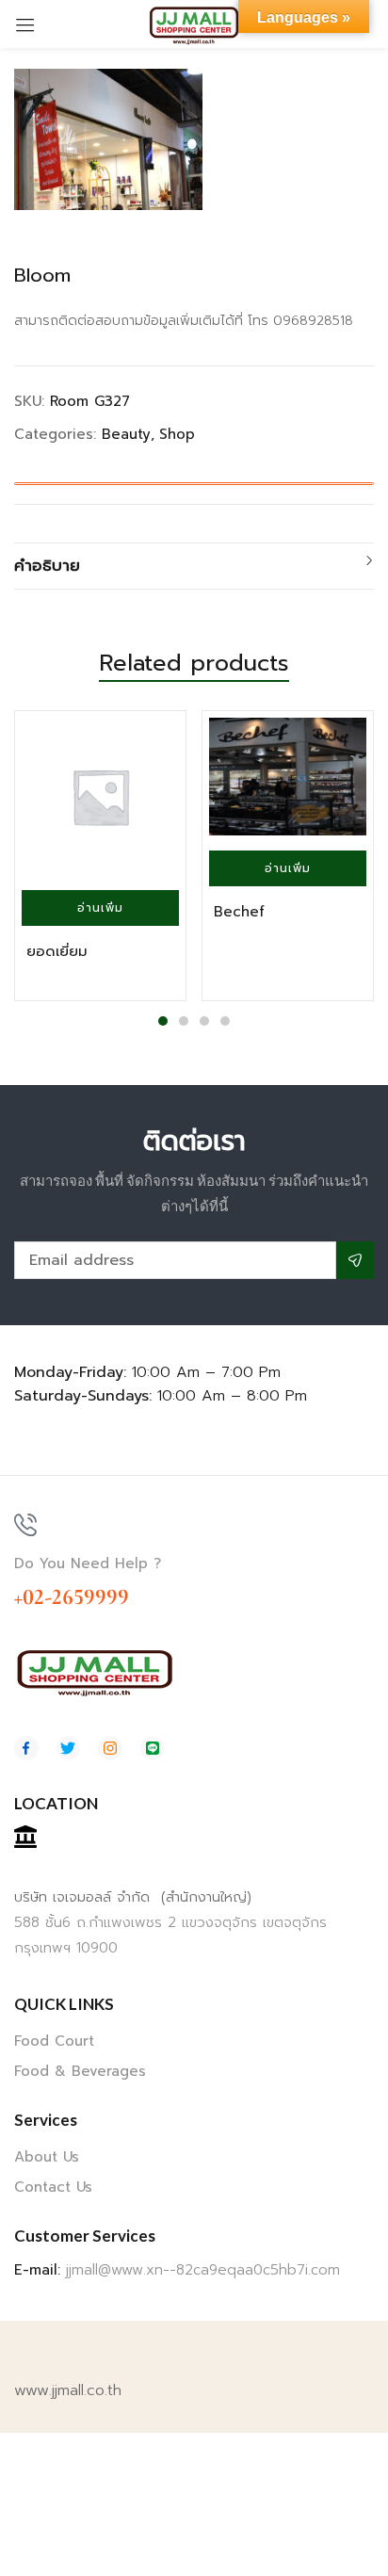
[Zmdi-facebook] (26, 1748)
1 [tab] (163, 1021)
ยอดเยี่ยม (57, 951)
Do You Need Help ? (88, 1563)
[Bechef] (288, 777)
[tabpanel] (100, 856)
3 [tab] (204, 1021)
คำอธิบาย (47, 565)
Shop (177, 434)
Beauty (126, 434)
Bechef (239, 912)
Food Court (54, 2041)
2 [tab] (184, 1021)
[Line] (153, 1748)
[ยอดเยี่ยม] (100, 796)
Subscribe (355, 1260)
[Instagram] (110, 1748)
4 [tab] (225, 1021)
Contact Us (53, 2187)
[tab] (194, 566)
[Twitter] (69, 1748)
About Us (47, 2157)
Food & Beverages (80, 2071)
